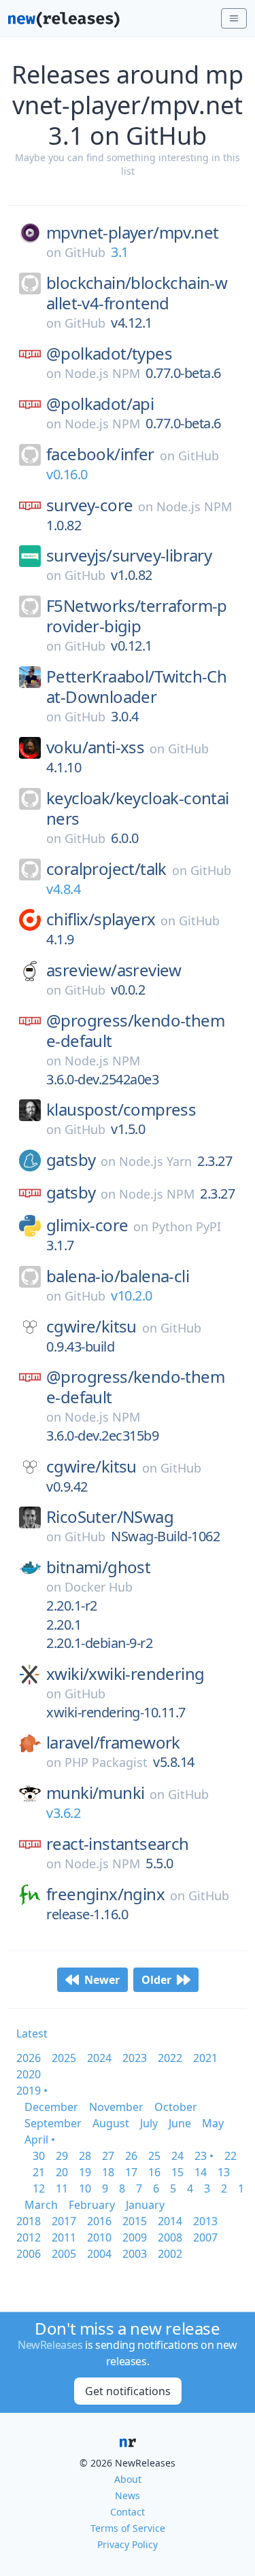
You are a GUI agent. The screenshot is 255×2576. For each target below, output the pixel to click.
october (176, 2107)
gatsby (71, 1160)
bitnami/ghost (98, 1567)
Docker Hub (99, 1587)
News (128, 2495)
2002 (170, 2254)
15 (177, 2172)
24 (177, 2156)
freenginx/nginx (105, 1894)
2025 (64, 2058)
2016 (99, 2221)
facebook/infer (100, 454)
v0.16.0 (67, 474)
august (111, 2123)
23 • (204, 2156)
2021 (205, 2058)
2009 (135, 2237)
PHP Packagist (106, 1762)
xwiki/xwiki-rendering (125, 1674)
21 (39, 2172)
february (92, 2205)
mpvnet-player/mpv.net (132, 233)
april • (40, 2140)
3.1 (120, 252)
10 (85, 2188)
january (145, 2205)
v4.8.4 (63, 889)
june (180, 2123)
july (149, 2123)
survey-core (89, 505)
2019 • (32, 2091)
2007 (205, 2237)
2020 (29, 2074)
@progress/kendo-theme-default (135, 1031)
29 (62, 2156)
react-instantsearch (118, 1844)
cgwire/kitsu (91, 1326)
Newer (102, 1980)
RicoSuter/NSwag (110, 1517)
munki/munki (95, 1793)
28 (85, 2156)
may (213, 2123)
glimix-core (87, 1225)
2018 (29, 2221)
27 (108, 2156)
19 (85, 2172)
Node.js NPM (102, 373)
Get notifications (128, 2391)
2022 (170, 2058)
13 (224, 2172)
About (128, 2479)
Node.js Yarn (155, 1161)
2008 (170, 2237)
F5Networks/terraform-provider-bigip (137, 616)
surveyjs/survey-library (129, 555)
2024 (99, 2058)
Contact (128, 2512)
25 (154, 2156)
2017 (64, 2221)
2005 (64, 2254)
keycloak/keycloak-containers (138, 808)
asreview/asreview (114, 970)
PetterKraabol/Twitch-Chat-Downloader (136, 687)
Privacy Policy (128, 2544)
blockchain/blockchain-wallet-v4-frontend (137, 293)
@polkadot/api (100, 404)
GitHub (85, 252)
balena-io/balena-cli (118, 1276)
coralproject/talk (106, 869)
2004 (99, 2254)
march (41, 2205)
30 (39, 2156)
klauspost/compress (121, 1110)
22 (231, 2156)
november (116, 2107)
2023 (135, 2058)
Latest (32, 2033)
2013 (205, 2221)
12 (39, 2188)
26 (131, 2156)
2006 (29, 2254)
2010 (99, 2237)
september (53, 2123)
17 (131, 2172)
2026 (29, 2058)
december (51, 2107)
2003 (135, 2254)
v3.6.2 (63, 1813)
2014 (170, 2221)
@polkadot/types (109, 354)
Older (156, 1980)
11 (62, 2188)
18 (108, 2172)
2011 (64, 2237)
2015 (135, 2221)
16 (154, 2172)
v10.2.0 (132, 1295)
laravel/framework (113, 1742)
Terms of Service (128, 2528)
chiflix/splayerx (101, 919)
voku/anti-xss (95, 747)
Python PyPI (186, 1226)
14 (201, 2172)
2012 (29, 2237)
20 (62, 2172)
